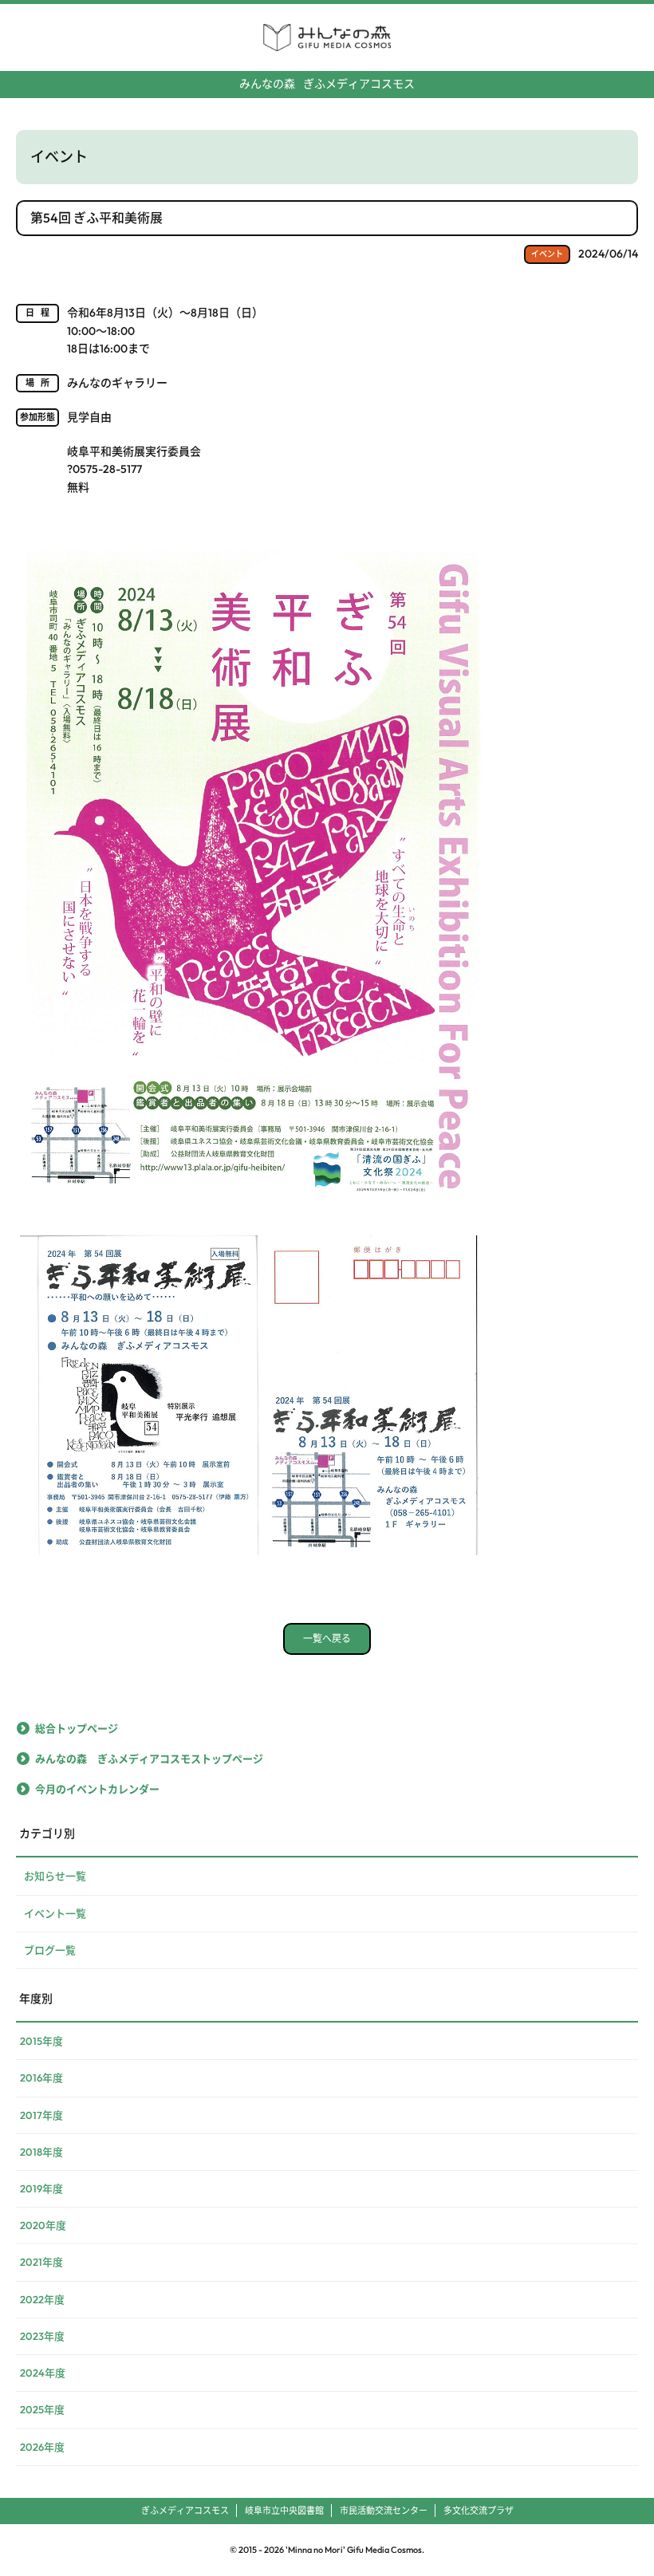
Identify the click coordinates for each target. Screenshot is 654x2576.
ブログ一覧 (50, 1950)
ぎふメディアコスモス (327, 84)
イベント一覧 (55, 1913)
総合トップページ (77, 1728)
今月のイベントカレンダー (97, 1789)
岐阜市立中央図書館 (284, 2511)
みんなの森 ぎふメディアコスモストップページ (149, 1759)
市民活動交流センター (384, 2511)
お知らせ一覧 (55, 1876)
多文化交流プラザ (479, 2511)
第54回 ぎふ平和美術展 (97, 218)
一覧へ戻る (327, 1639)
